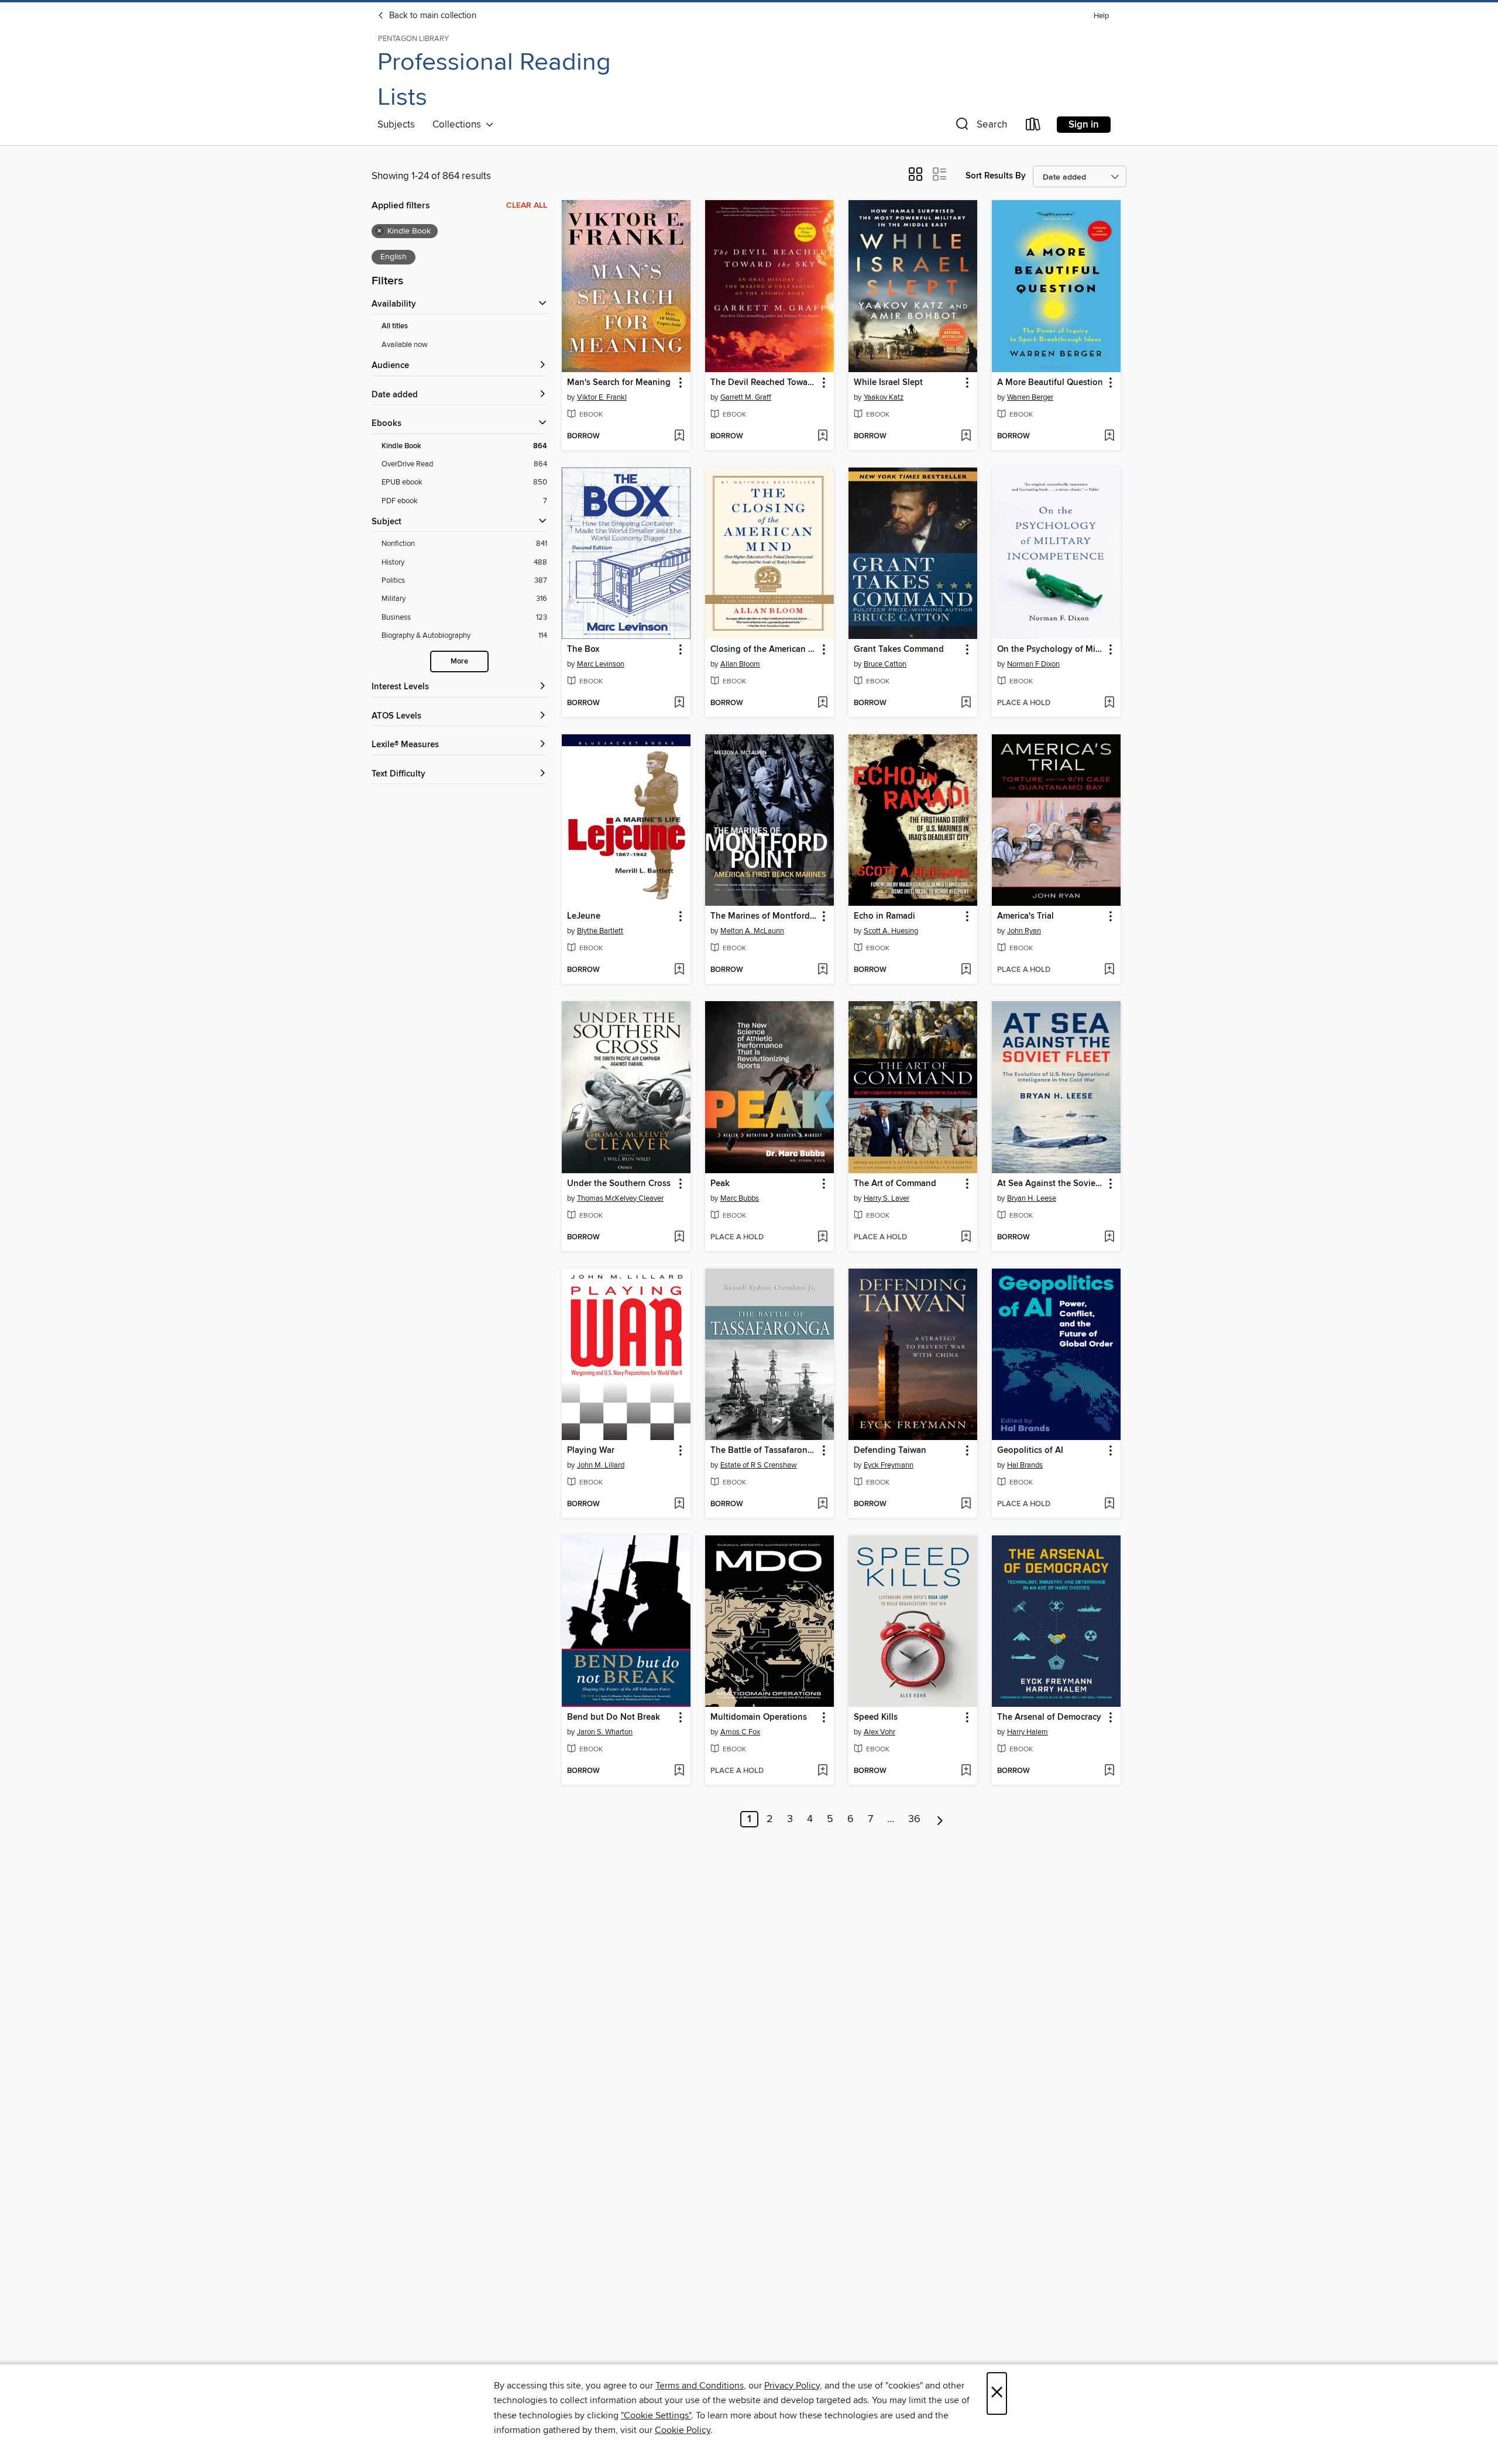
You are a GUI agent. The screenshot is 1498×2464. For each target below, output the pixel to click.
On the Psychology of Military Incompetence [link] (1051, 649)
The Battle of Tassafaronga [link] (764, 1451)
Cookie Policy (683, 2430)
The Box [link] (583, 649)
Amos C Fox (740, 1732)
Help (1101, 16)
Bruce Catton (885, 664)
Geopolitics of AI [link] (1030, 1451)
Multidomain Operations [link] (759, 1717)
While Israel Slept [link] (888, 383)
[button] (980, 127)
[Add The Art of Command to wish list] (966, 1238)
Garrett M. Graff (746, 397)
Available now (405, 345)
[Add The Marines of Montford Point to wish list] (822, 970)
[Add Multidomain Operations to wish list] (822, 1771)
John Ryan (1024, 931)
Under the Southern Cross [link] (619, 1184)
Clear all (527, 205)
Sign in (1084, 125)
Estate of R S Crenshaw (759, 1465)
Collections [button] (459, 125)
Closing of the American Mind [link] (764, 649)
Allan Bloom (740, 664)
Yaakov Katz (884, 397)
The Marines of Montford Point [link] (764, 916)
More (459, 661)
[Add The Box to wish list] (679, 703)
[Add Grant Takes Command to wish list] (966, 703)
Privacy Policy (792, 2386)
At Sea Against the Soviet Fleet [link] (1051, 1184)
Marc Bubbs (740, 1198)
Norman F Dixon (1033, 664)
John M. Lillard (601, 1465)
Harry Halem (1028, 1732)
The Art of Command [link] (895, 1184)
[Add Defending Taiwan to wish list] (966, 1504)
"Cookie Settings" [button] (656, 2415)
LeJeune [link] (584, 916)
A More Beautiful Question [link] (1050, 383)
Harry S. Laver (887, 1198)
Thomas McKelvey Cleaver (620, 1198)
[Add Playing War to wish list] (679, 1504)
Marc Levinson (601, 664)
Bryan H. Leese (1032, 1198)
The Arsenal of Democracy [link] (1049, 1717)
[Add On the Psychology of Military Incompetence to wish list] (1109, 703)
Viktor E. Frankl (602, 397)
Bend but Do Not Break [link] (614, 1717)
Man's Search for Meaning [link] (619, 383)
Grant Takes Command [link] (899, 649)
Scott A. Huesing (891, 931)
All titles (395, 326)
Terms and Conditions (700, 2386)
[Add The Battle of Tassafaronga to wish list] (822, 1504)
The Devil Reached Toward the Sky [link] (764, 383)
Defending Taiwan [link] (890, 1451)
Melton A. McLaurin (752, 931)
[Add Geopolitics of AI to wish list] (1109, 1504)
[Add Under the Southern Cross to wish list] (679, 1238)
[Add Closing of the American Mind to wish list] (822, 703)
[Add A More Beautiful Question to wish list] (1109, 437)
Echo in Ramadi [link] (884, 916)
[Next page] (940, 1819)
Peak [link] (720, 1184)
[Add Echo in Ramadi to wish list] (966, 970)
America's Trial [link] (1025, 916)
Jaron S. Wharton (605, 1732)
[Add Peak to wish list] (822, 1238)
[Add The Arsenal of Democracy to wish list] (1109, 1771)
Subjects (396, 125)
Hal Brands (1025, 1465)
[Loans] (1033, 127)
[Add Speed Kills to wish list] (966, 1771)
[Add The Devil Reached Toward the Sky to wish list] (822, 437)
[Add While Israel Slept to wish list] (966, 437)
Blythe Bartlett (600, 931)
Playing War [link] (591, 1451)
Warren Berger (1030, 397)
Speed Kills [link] (876, 1717)
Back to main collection (432, 16)
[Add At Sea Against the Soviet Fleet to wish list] (1109, 1238)
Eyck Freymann (889, 1465)
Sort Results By (996, 176)
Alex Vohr (879, 1732)
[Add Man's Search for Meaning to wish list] (679, 437)
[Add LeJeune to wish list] (679, 970)
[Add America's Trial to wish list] (1109, 970)
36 (914, 1819)
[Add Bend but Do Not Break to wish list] (679, 1771)
